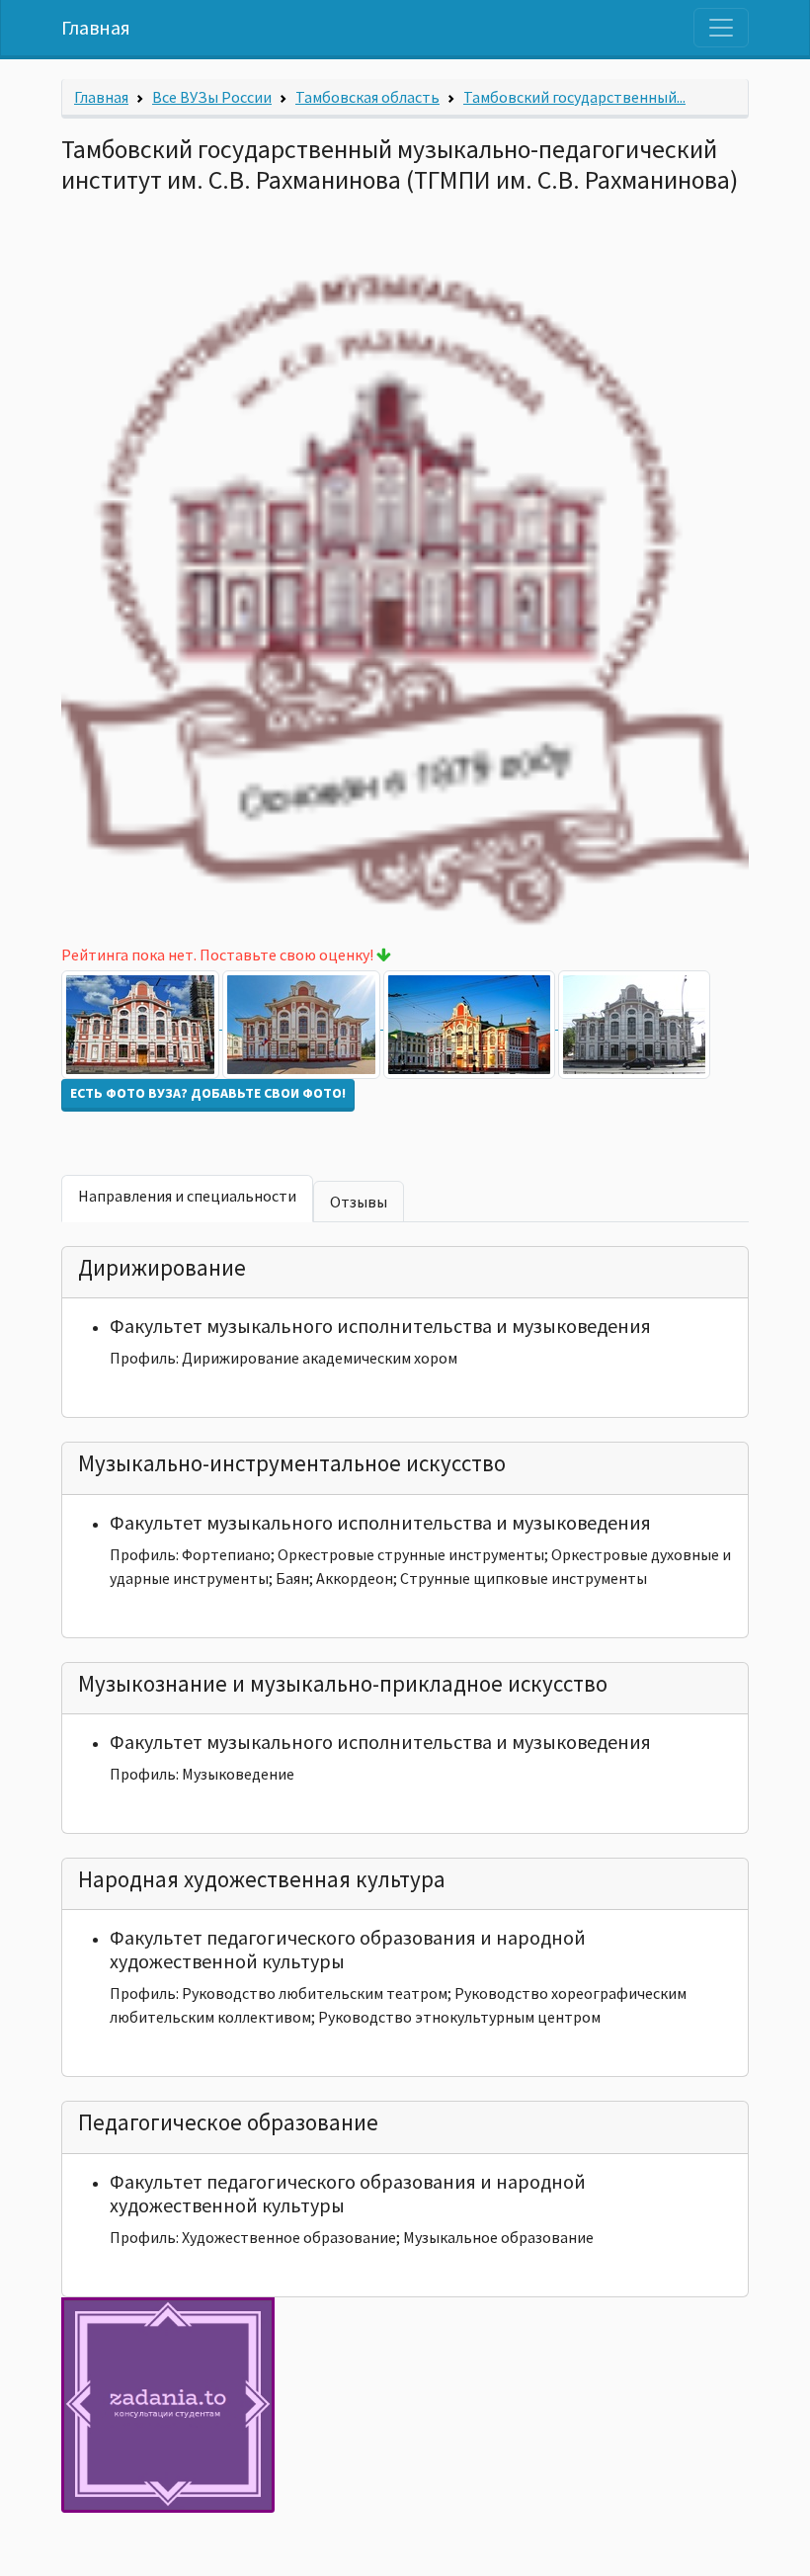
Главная (96, 27)
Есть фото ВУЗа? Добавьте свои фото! (208, 1093)
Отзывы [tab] (359, 1202)
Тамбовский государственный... (574, 97)
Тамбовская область (367, 97)
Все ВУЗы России (212, 97)
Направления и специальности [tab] (187, 1196)
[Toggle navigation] (721, 28)
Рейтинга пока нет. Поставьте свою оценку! (219, 955)
